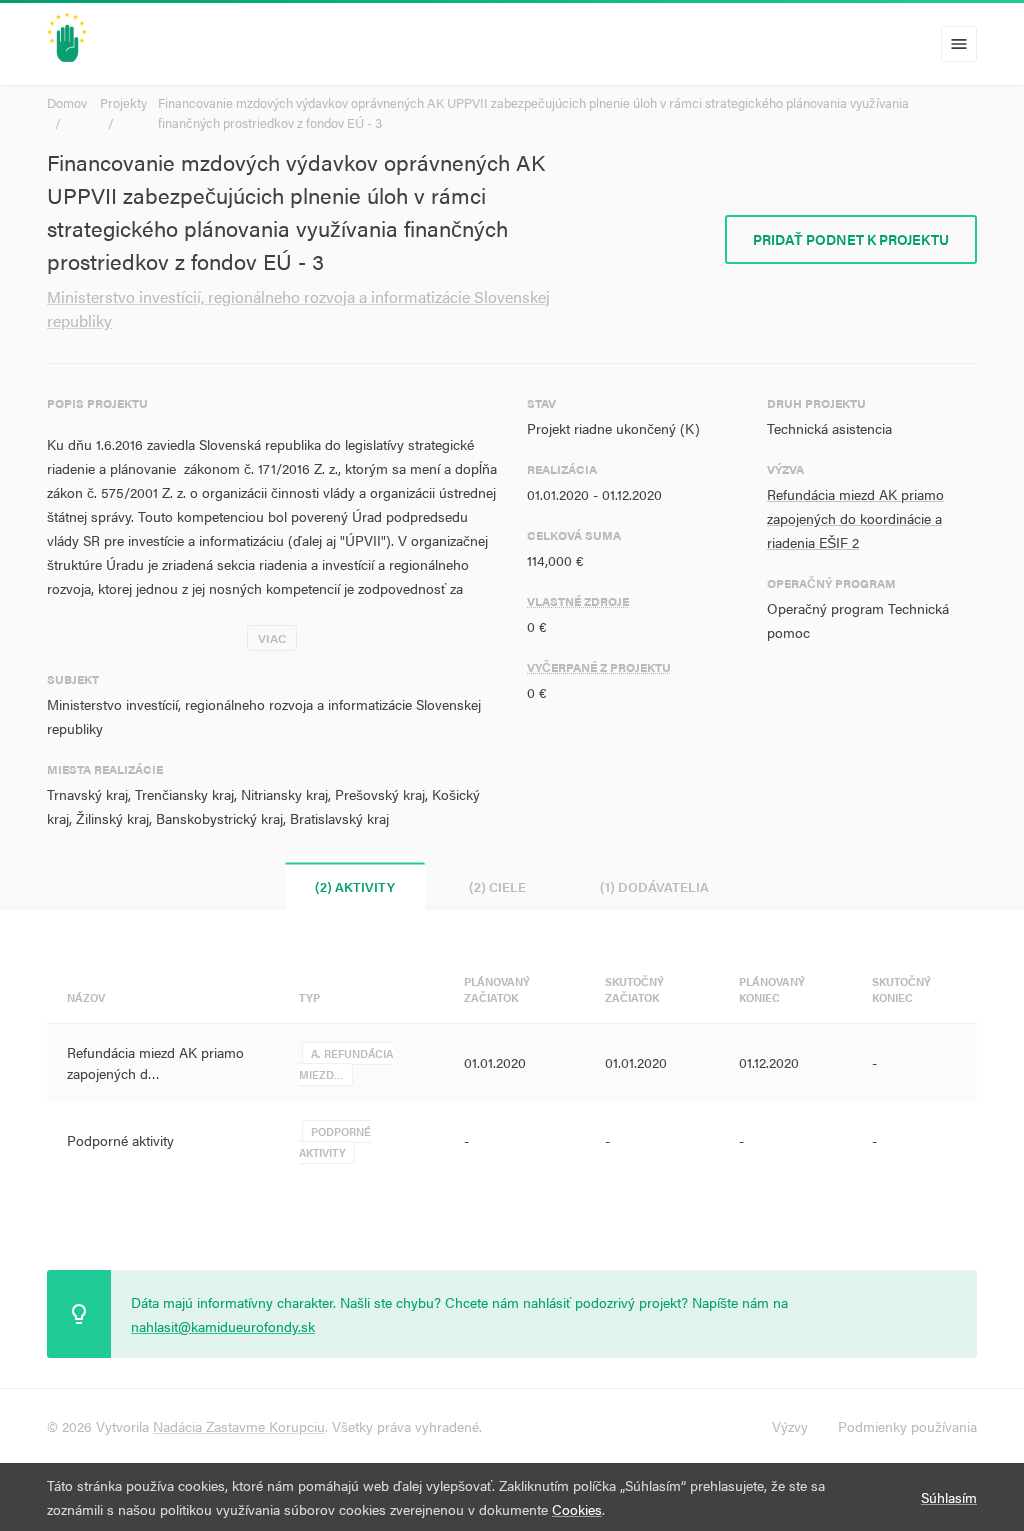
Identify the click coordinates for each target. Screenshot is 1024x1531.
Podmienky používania (907, 1426)
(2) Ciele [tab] (497, 886)
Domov (67, 102)
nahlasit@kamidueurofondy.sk (223, 1326)
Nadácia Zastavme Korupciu (239, 1426)
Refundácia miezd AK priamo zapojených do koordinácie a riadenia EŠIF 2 (855, 518)
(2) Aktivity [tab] (355, 886)
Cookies (577, 1509)
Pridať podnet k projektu (851, 239)
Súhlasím (949, 1497)
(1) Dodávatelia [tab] (654, 886)
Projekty (123, 102)
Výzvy (790, 1426)
